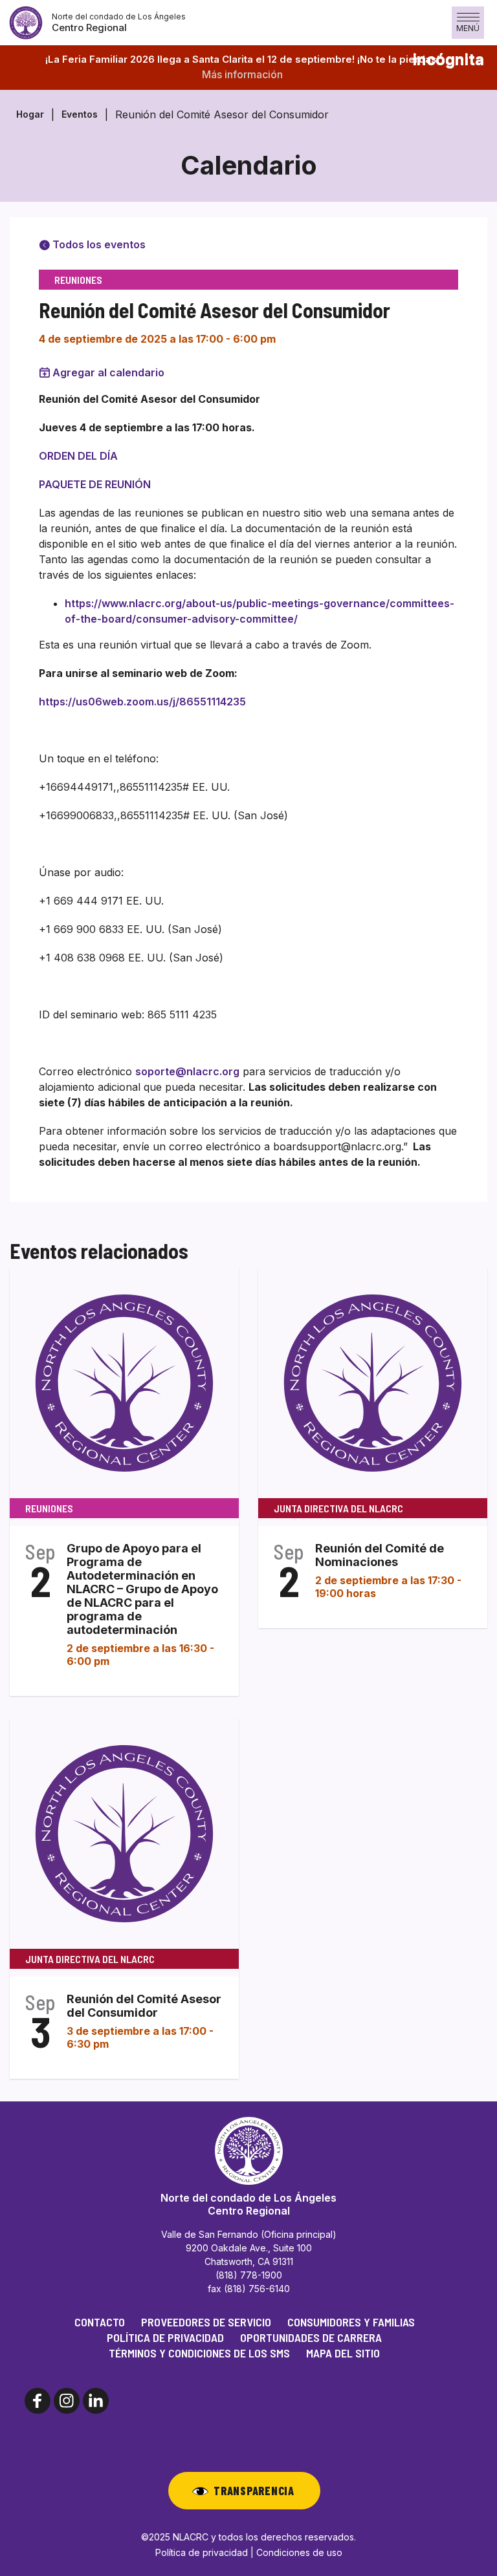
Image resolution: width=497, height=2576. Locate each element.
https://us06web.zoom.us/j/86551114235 (142, 702)
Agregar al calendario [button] (108, 372)
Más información (242, 74)
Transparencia (254, 2491)
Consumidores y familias (351, 2322)
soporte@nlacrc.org (187, 1071)
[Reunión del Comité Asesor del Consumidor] (124, 1833)
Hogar (30, 114)
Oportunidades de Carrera (311, 2337)
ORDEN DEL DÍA (78, 456)
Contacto (100, 2322)
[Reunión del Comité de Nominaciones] (373, 1382)
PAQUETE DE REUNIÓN (95, 484)
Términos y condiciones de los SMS (199, 2353)
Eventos (80, 114)
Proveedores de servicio (206, 2322)
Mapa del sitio (343, 2353)
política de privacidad (165, 2337)
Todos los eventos (98, 244)
